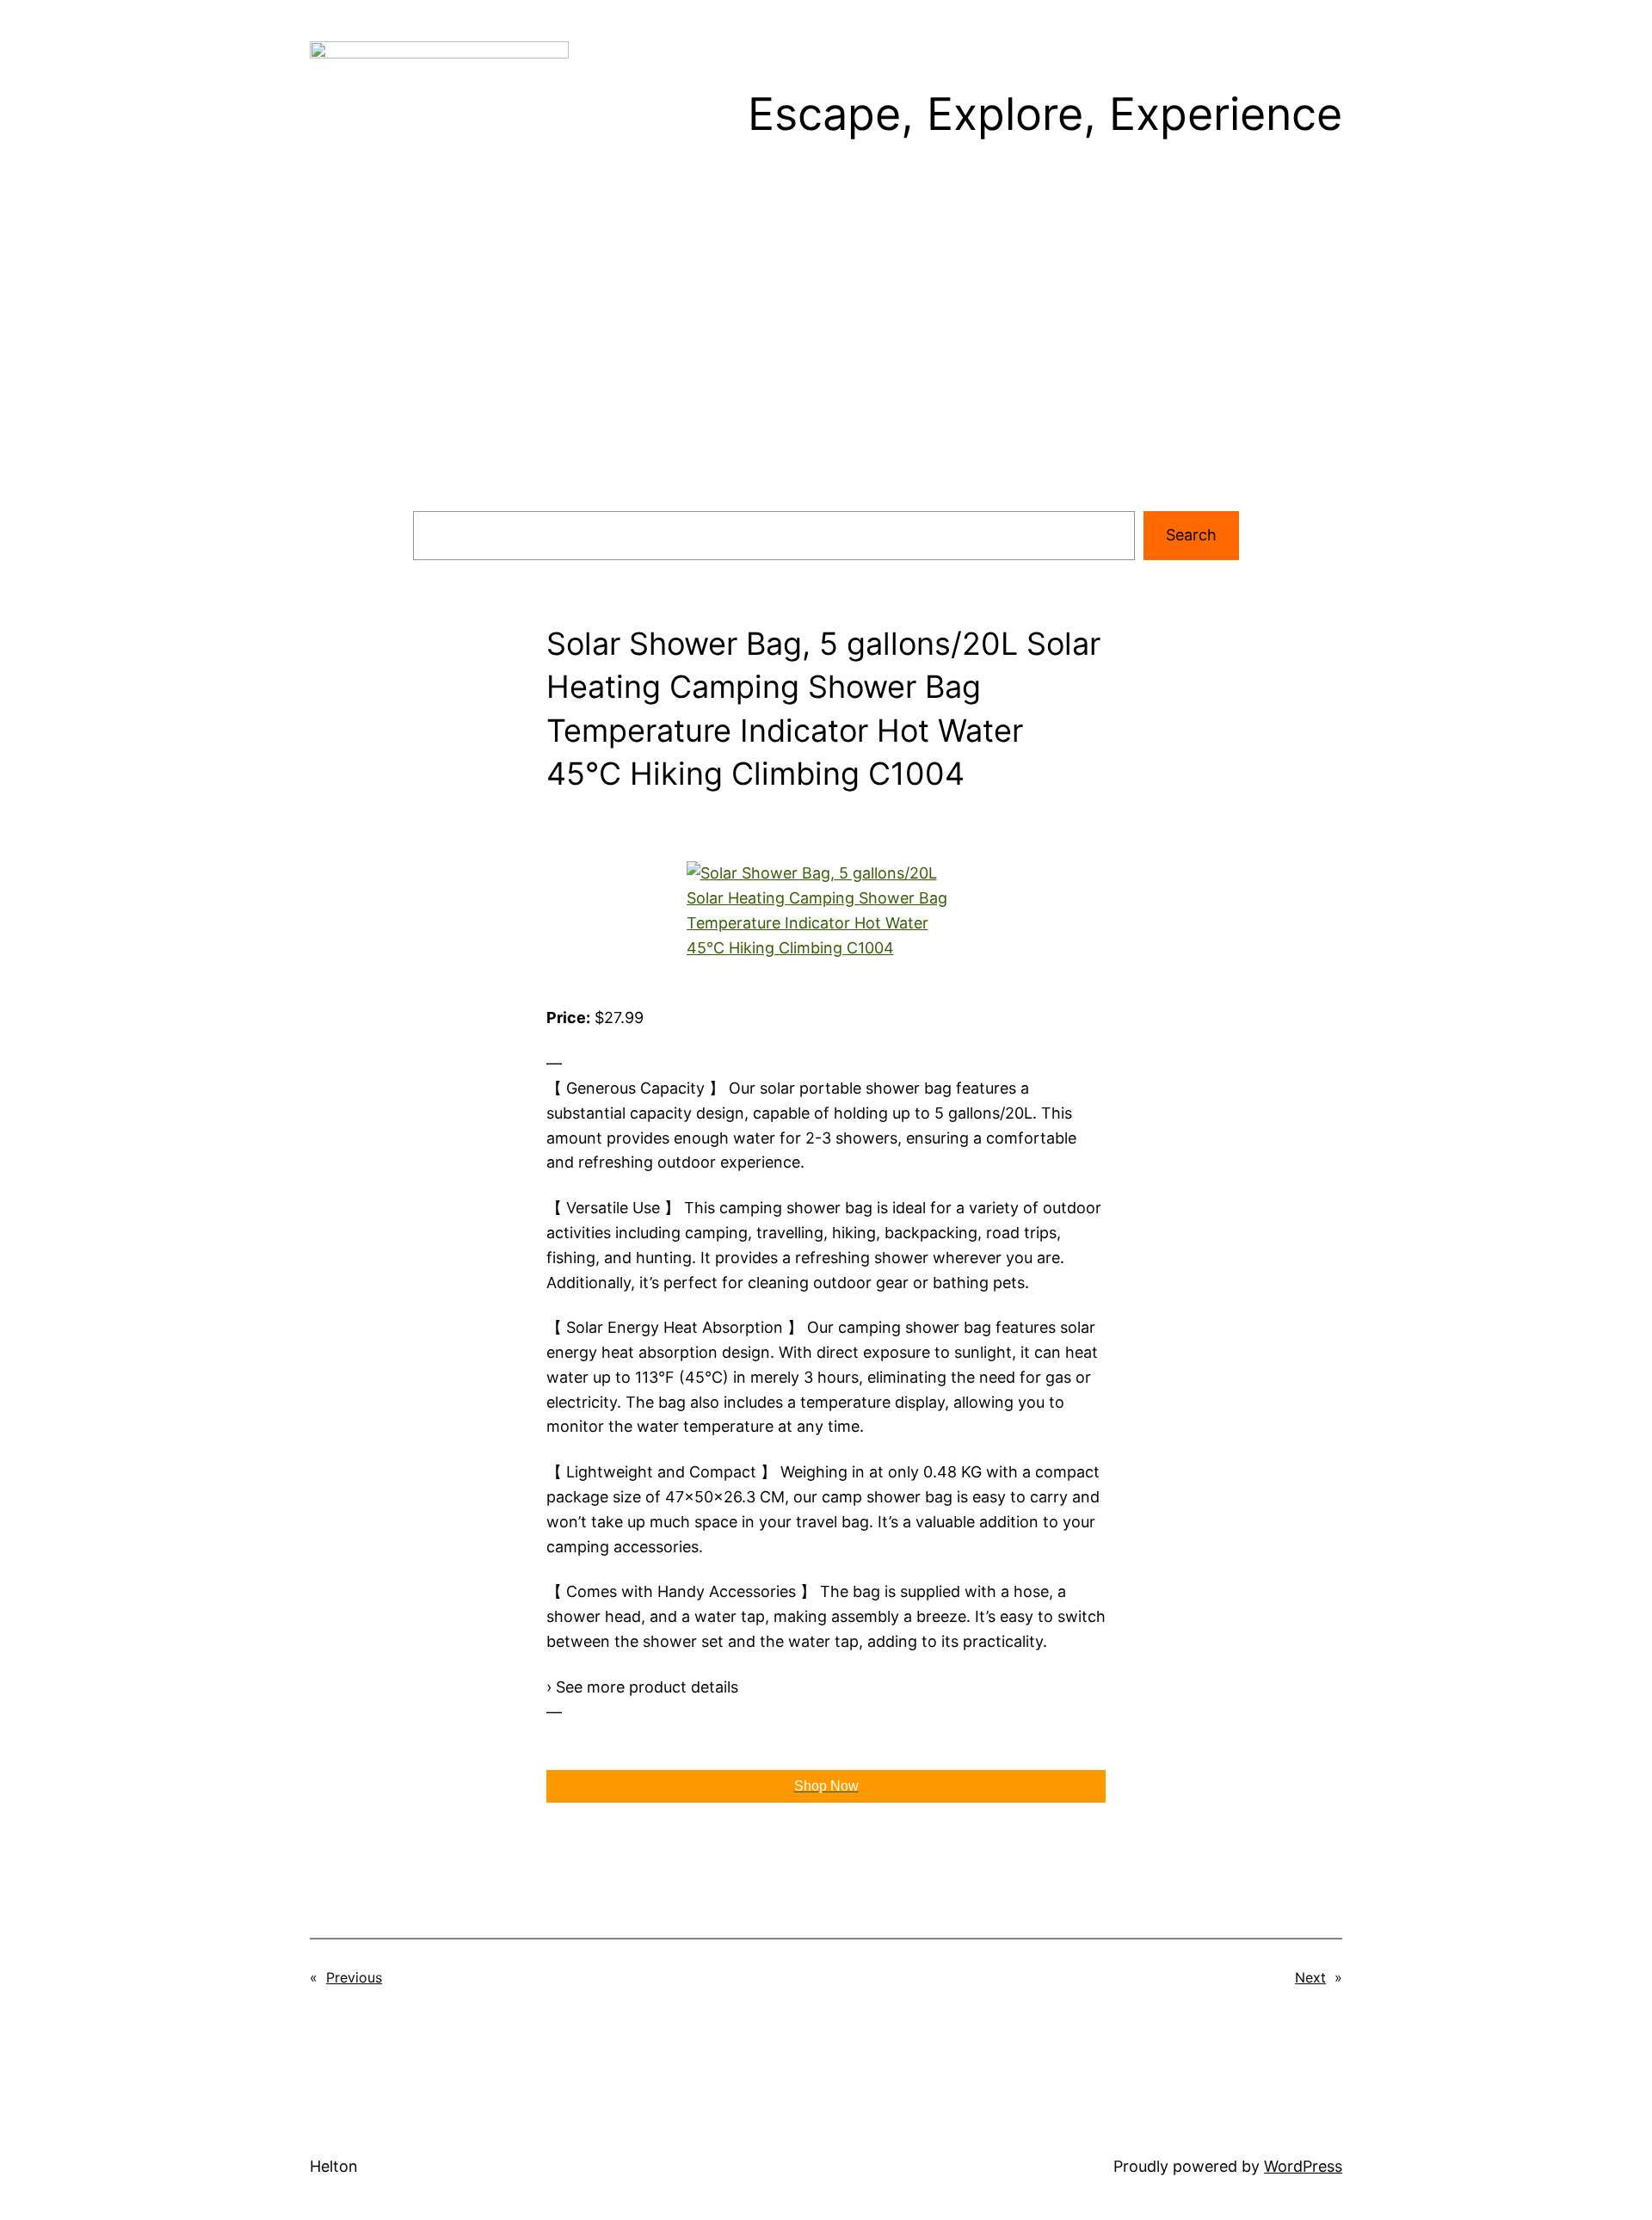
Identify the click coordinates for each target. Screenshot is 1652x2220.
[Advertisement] (826, 370)
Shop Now (826, 1786)
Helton (334, 2166)
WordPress (1303, 2166)
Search (1191, 535)
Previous (354, 1977)
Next (1310, 1977)
